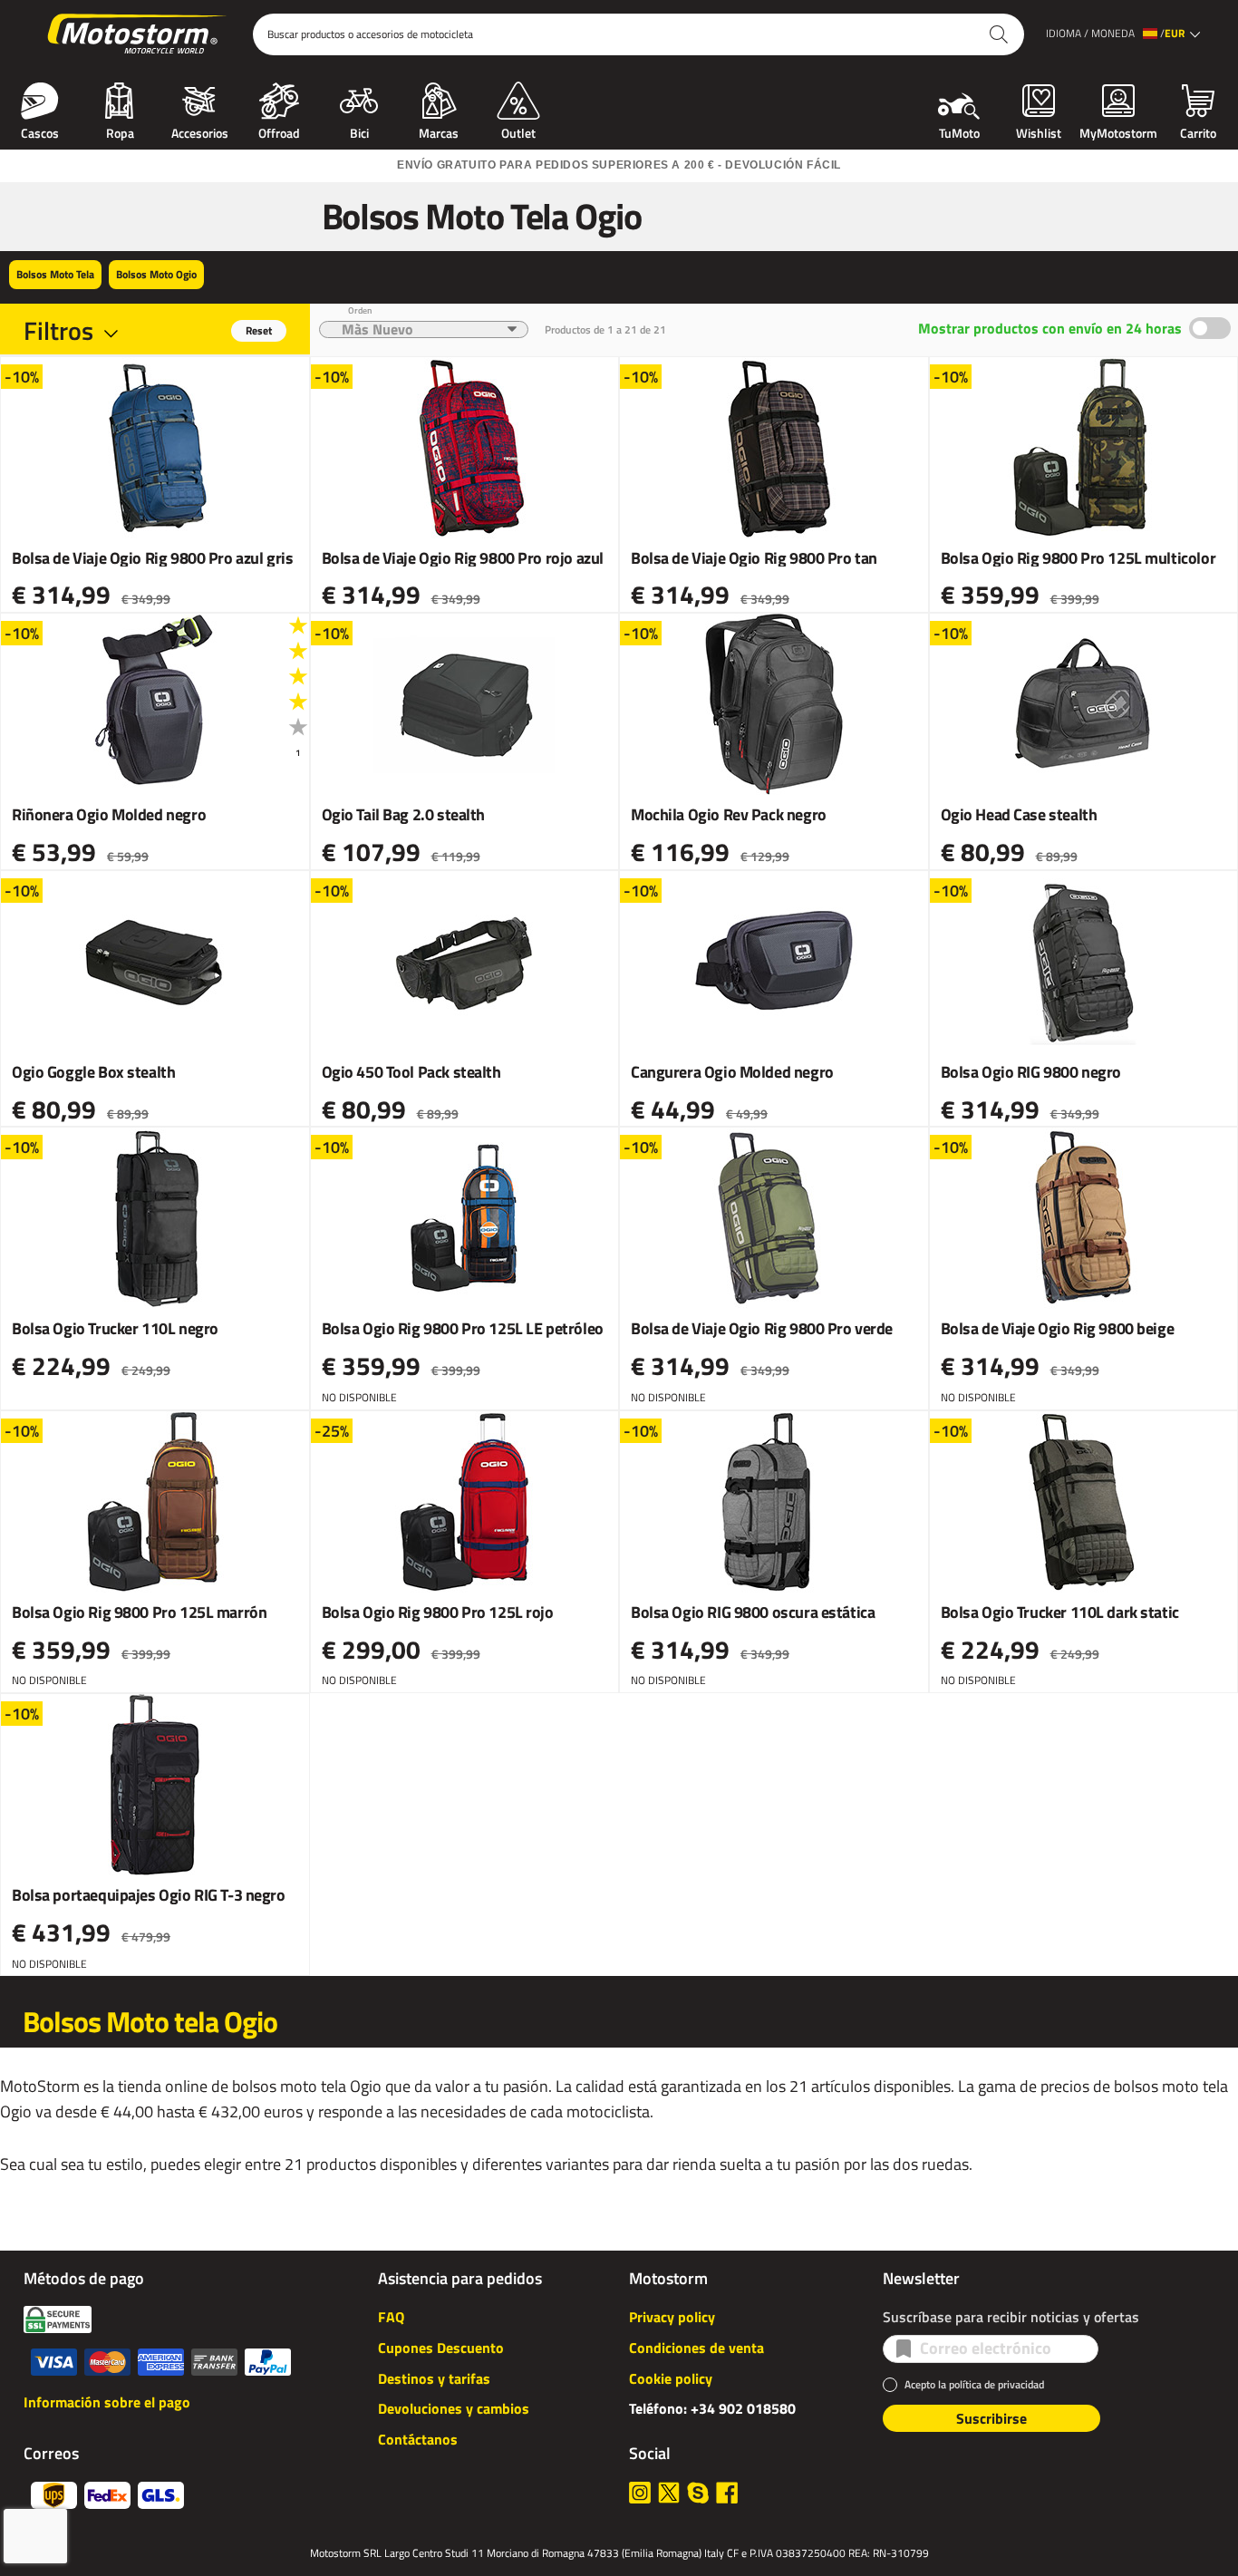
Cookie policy (671, 2378)
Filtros (58, 330)
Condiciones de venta (696, 2348)
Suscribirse (991, 2418)
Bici (359, 131)
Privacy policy (672, 2317)
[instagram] (640, 2493)
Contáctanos (418, 2439)
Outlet (518, 131)
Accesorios (200, 131)
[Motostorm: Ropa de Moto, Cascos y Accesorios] (138, 34)
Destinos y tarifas (434, 2378)
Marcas (439, 131)
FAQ (391, 2317)
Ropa (120, 131)
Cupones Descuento (441, 2348)
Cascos (40, 131)
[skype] (698, 2493)
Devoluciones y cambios (454, 2408)
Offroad (279, 131)
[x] (669, 2493)
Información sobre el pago (107, 2402)
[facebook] (727, 2493)
